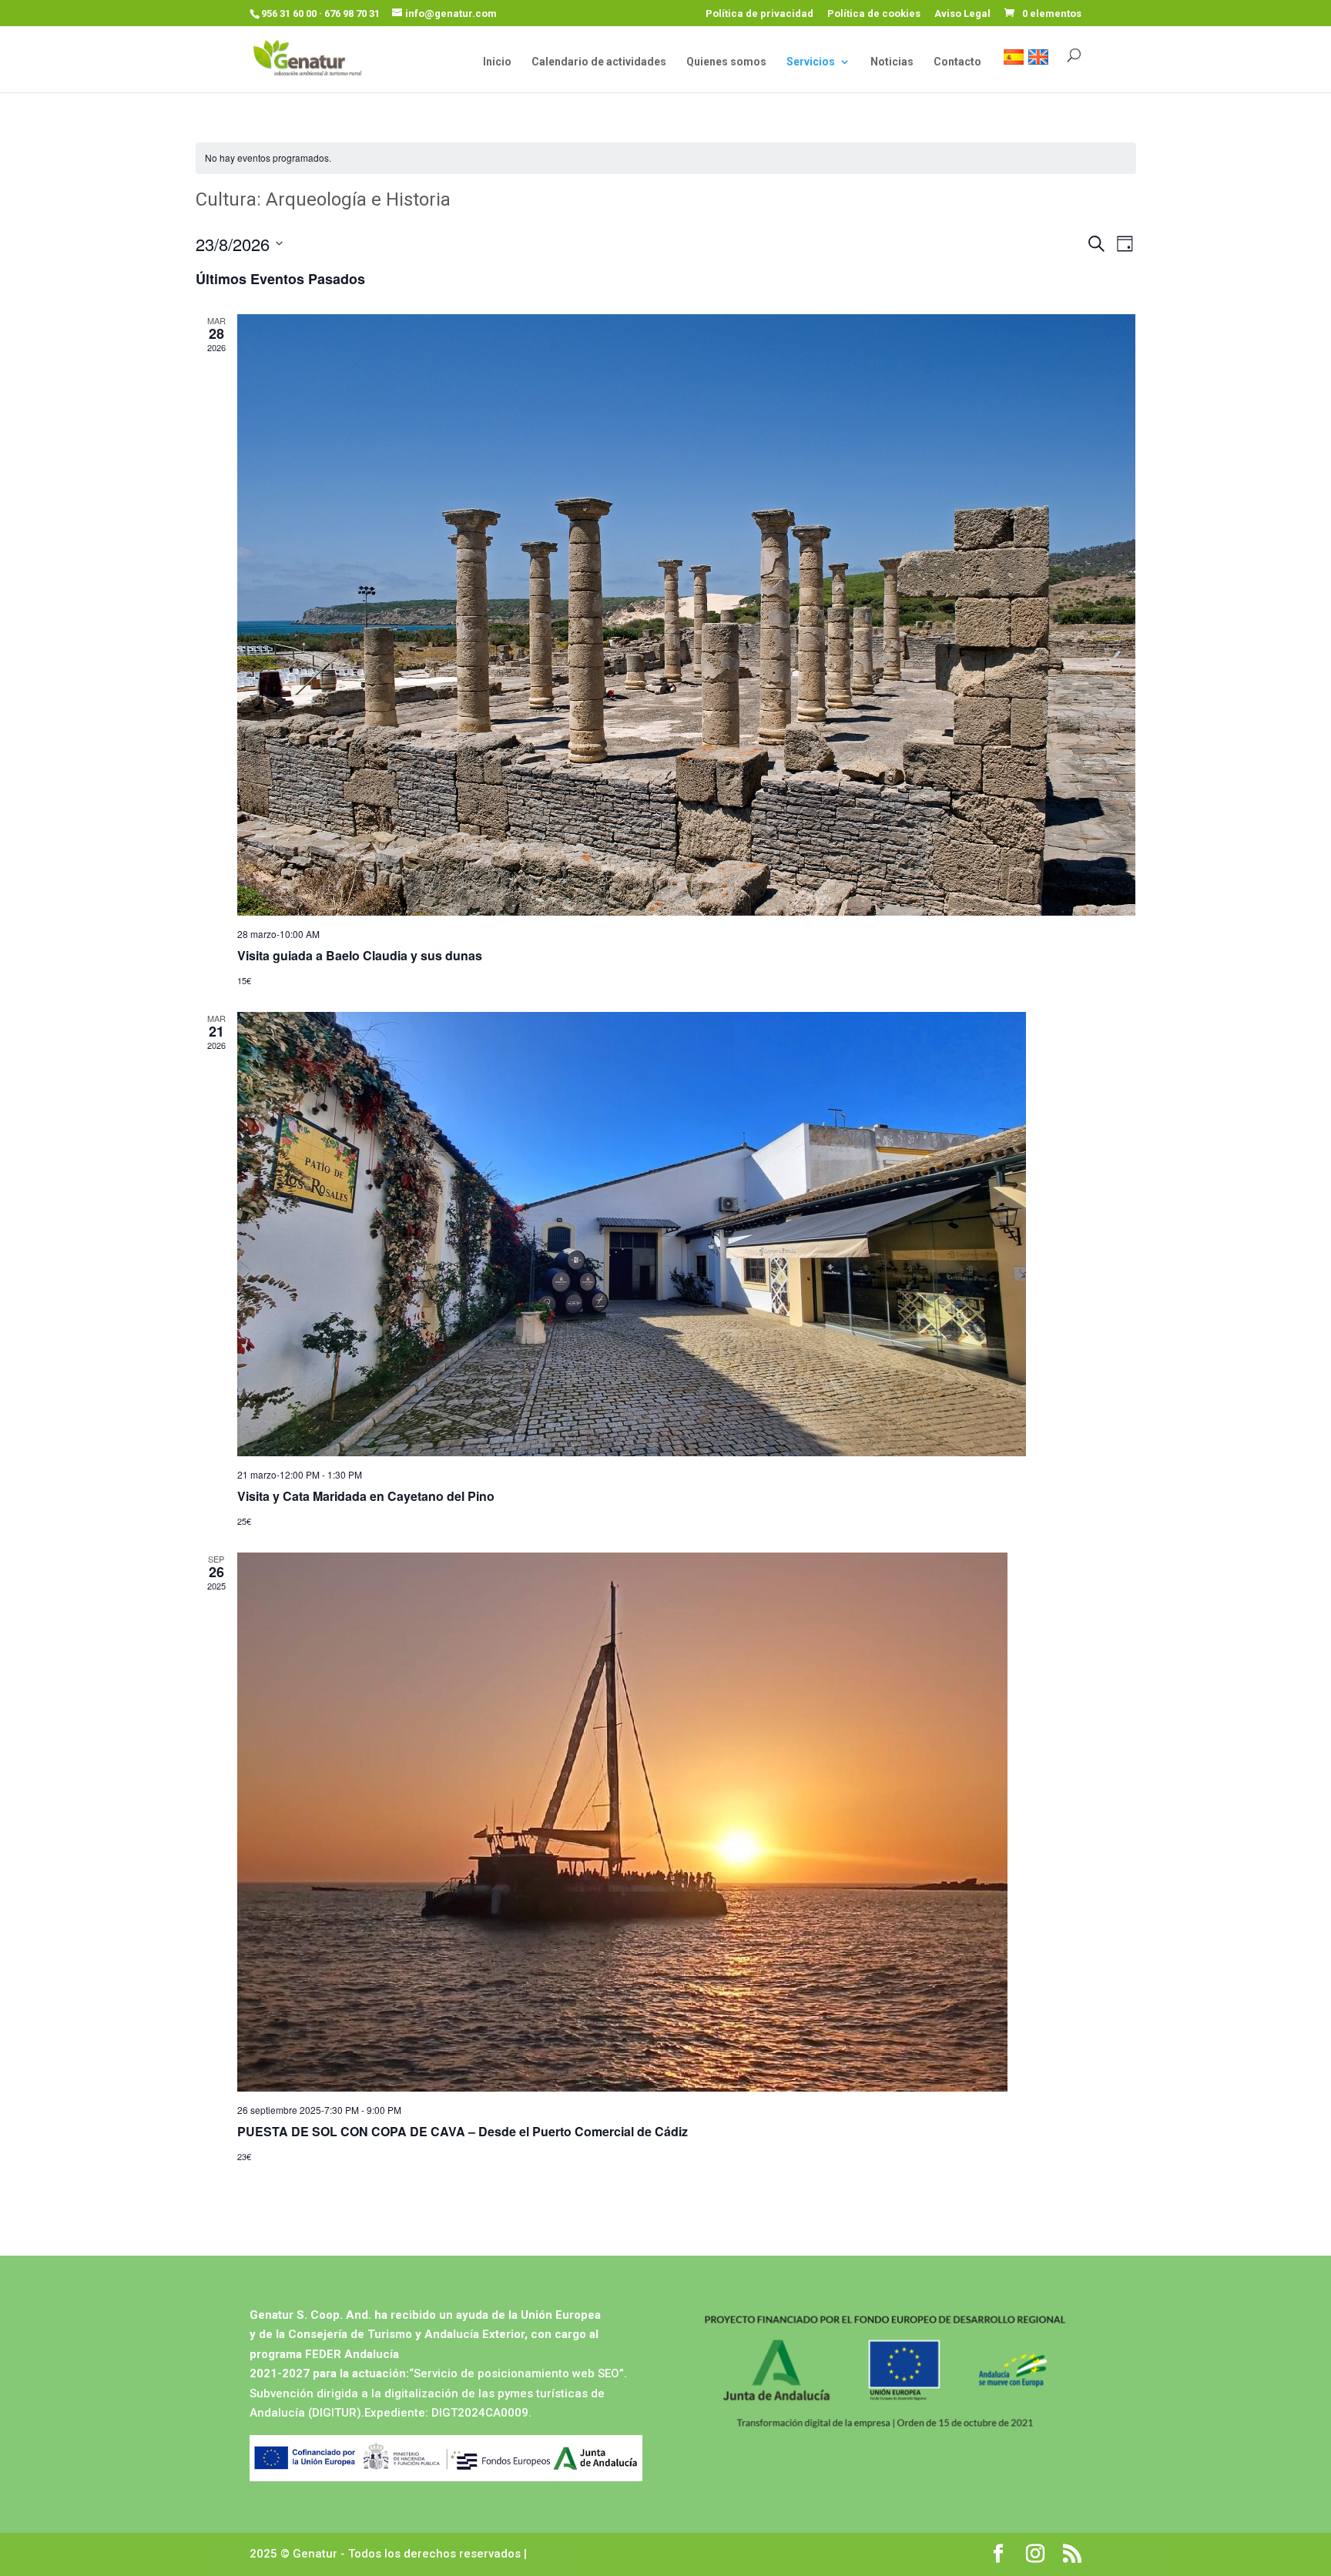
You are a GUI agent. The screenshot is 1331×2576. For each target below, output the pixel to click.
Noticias (892, 62)
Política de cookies (874, 14)
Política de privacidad (759, 14)
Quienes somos (726, 62)
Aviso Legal (962, 14)
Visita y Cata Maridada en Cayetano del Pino (366, 1496)
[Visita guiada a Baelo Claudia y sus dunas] (687, 615)
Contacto (957, 62)
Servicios (811, 62)
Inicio (497, 62)
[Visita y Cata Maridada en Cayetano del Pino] (687, 1234)
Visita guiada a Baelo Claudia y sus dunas (360, 955)
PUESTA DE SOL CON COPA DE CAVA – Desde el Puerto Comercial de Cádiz (463, 2131)
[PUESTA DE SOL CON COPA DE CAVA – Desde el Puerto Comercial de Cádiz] (687, 1822)
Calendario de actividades (599, 62)
